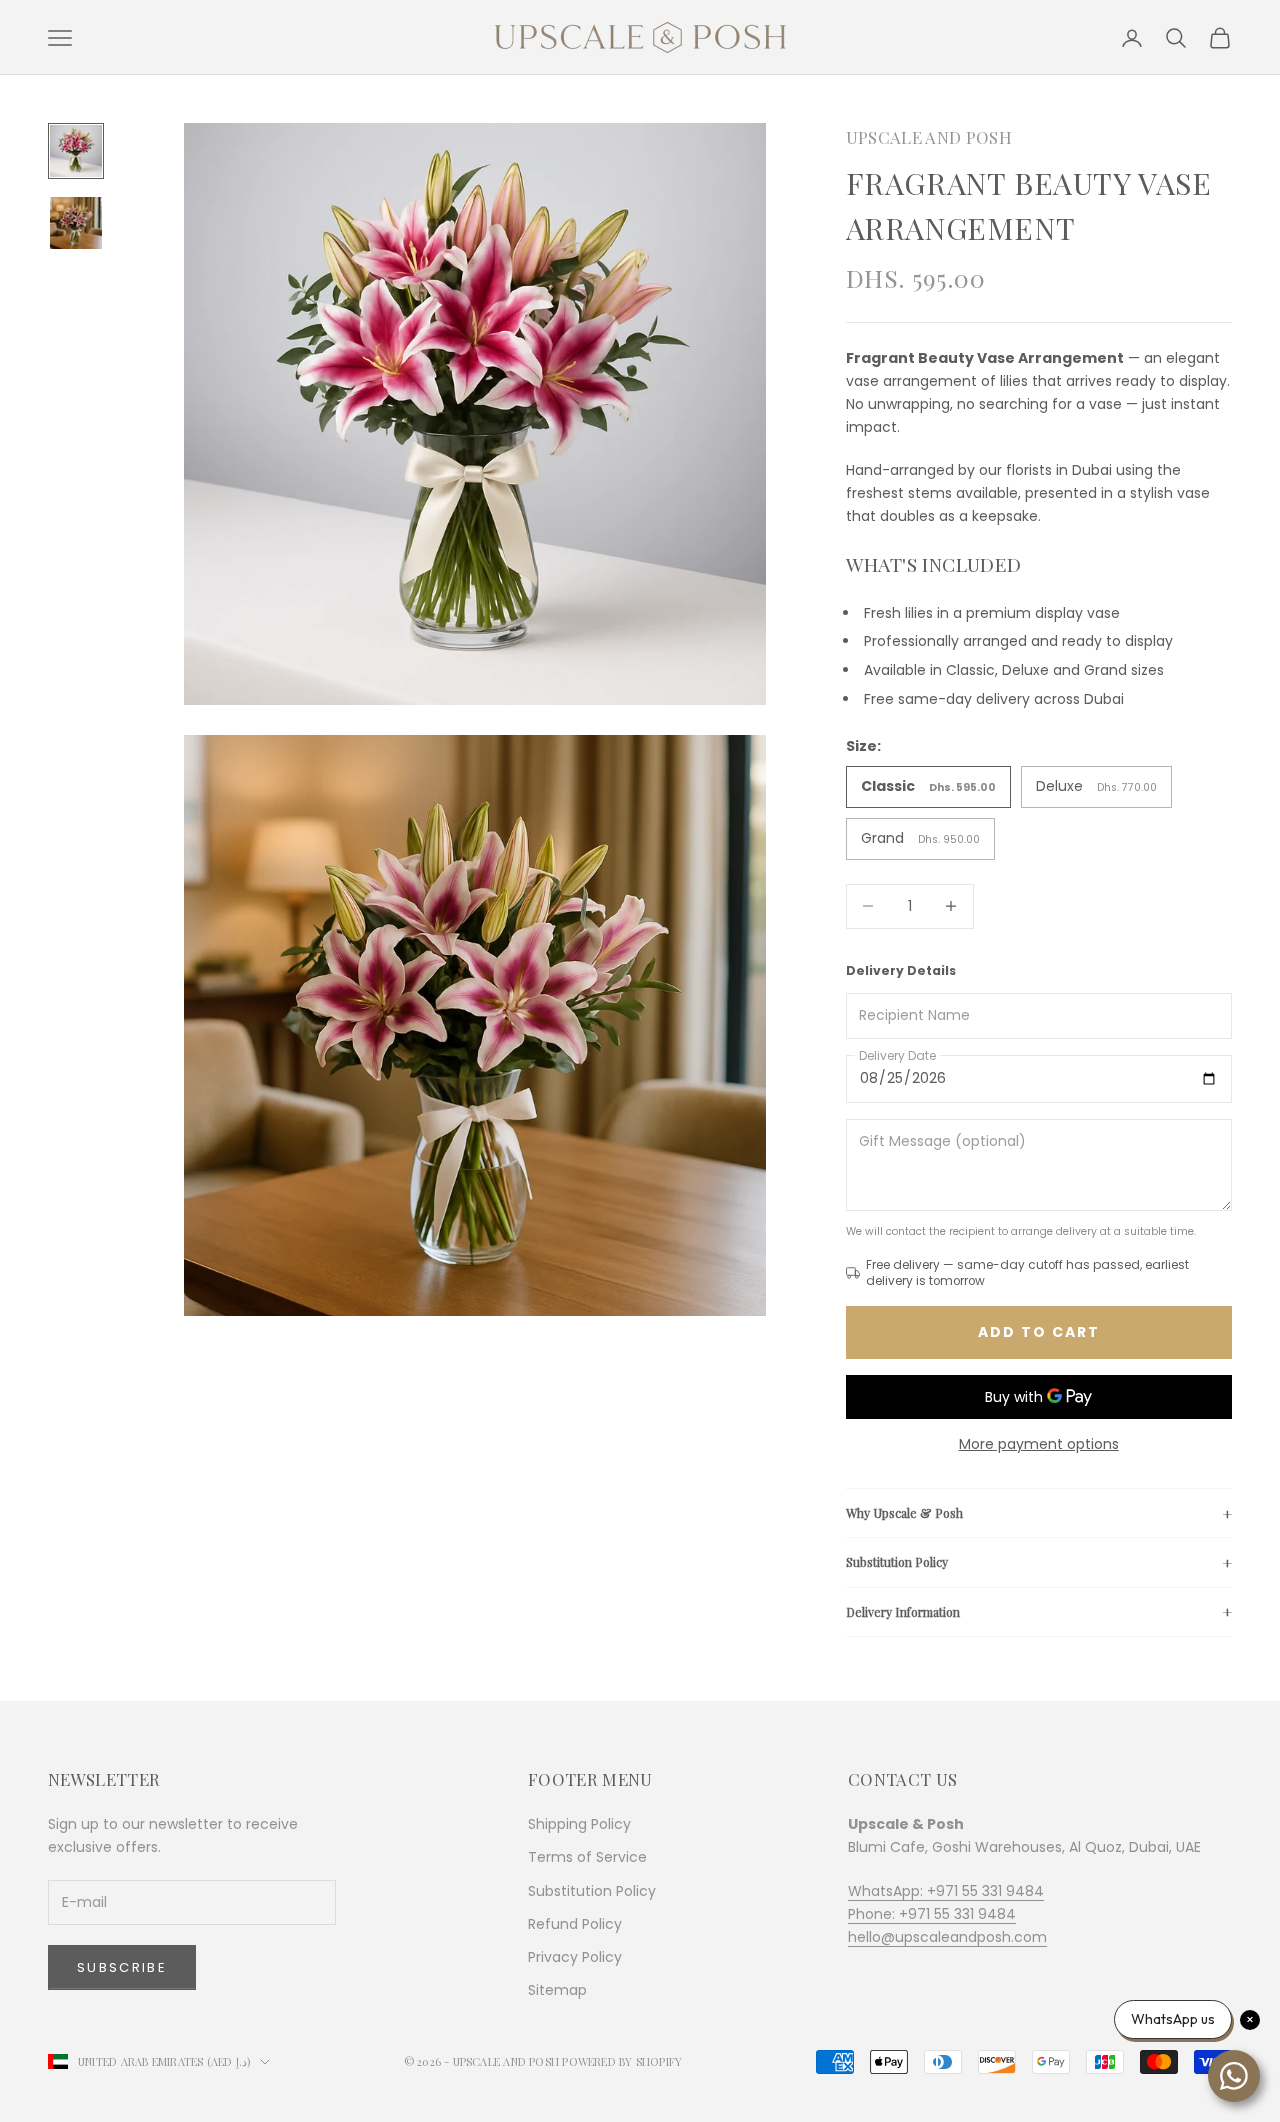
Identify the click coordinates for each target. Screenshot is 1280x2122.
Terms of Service (587, 1857)
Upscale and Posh (929, 137)
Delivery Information (903, 1612)
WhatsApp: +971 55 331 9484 (946, 1891)
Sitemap (557, 1990)
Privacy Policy (575, 1957)
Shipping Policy (579, 1824)
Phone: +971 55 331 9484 (932, 1914)
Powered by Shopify (622, 2061)
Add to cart (1039, 1332)
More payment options (1039, 1444)
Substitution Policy (897, 1562)
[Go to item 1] (76, 151)
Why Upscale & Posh (904, 1513)
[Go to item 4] (76, 223)
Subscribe (122, 1967)
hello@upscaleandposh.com (947, 1937)
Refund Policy (575, 1924)
